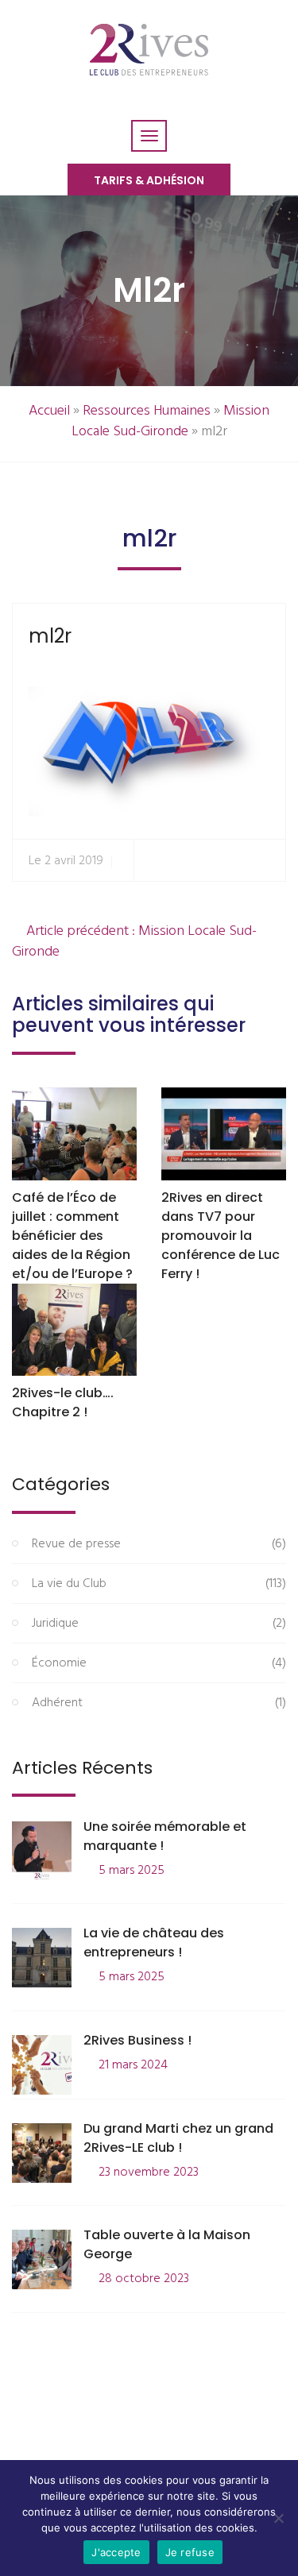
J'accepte (116, 2552)
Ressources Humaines (147, 411)
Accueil (49, 411)
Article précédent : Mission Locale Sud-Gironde (134, 942)
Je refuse (190, 2552)
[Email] (267, 861)
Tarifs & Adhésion (149, 180)
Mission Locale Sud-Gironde (171, 421)
